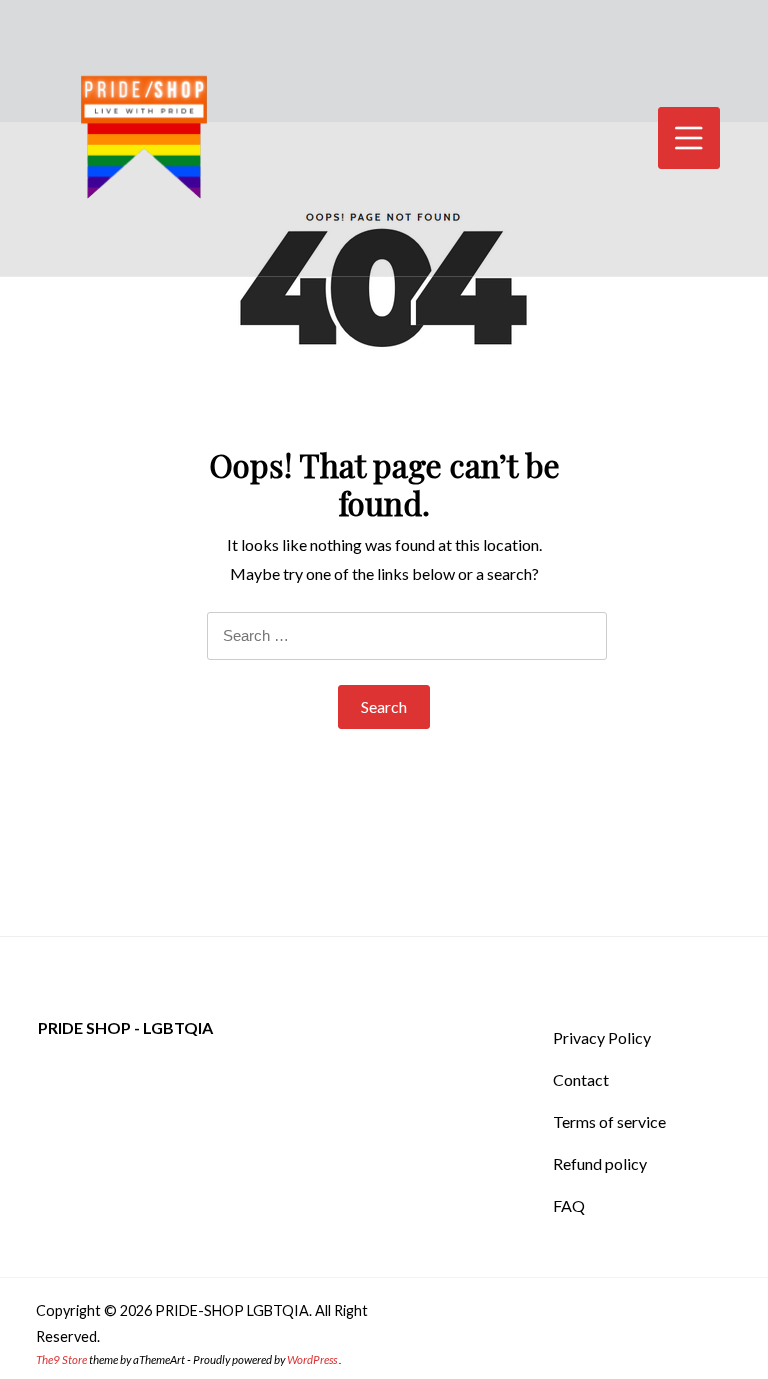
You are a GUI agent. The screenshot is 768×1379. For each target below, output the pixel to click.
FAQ (569, 1205)
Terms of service (609, 1121)
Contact (581, 1079)
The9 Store (61, 1359)
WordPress (312, 1359)
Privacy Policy (602, 1037)
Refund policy (600, 1163)
